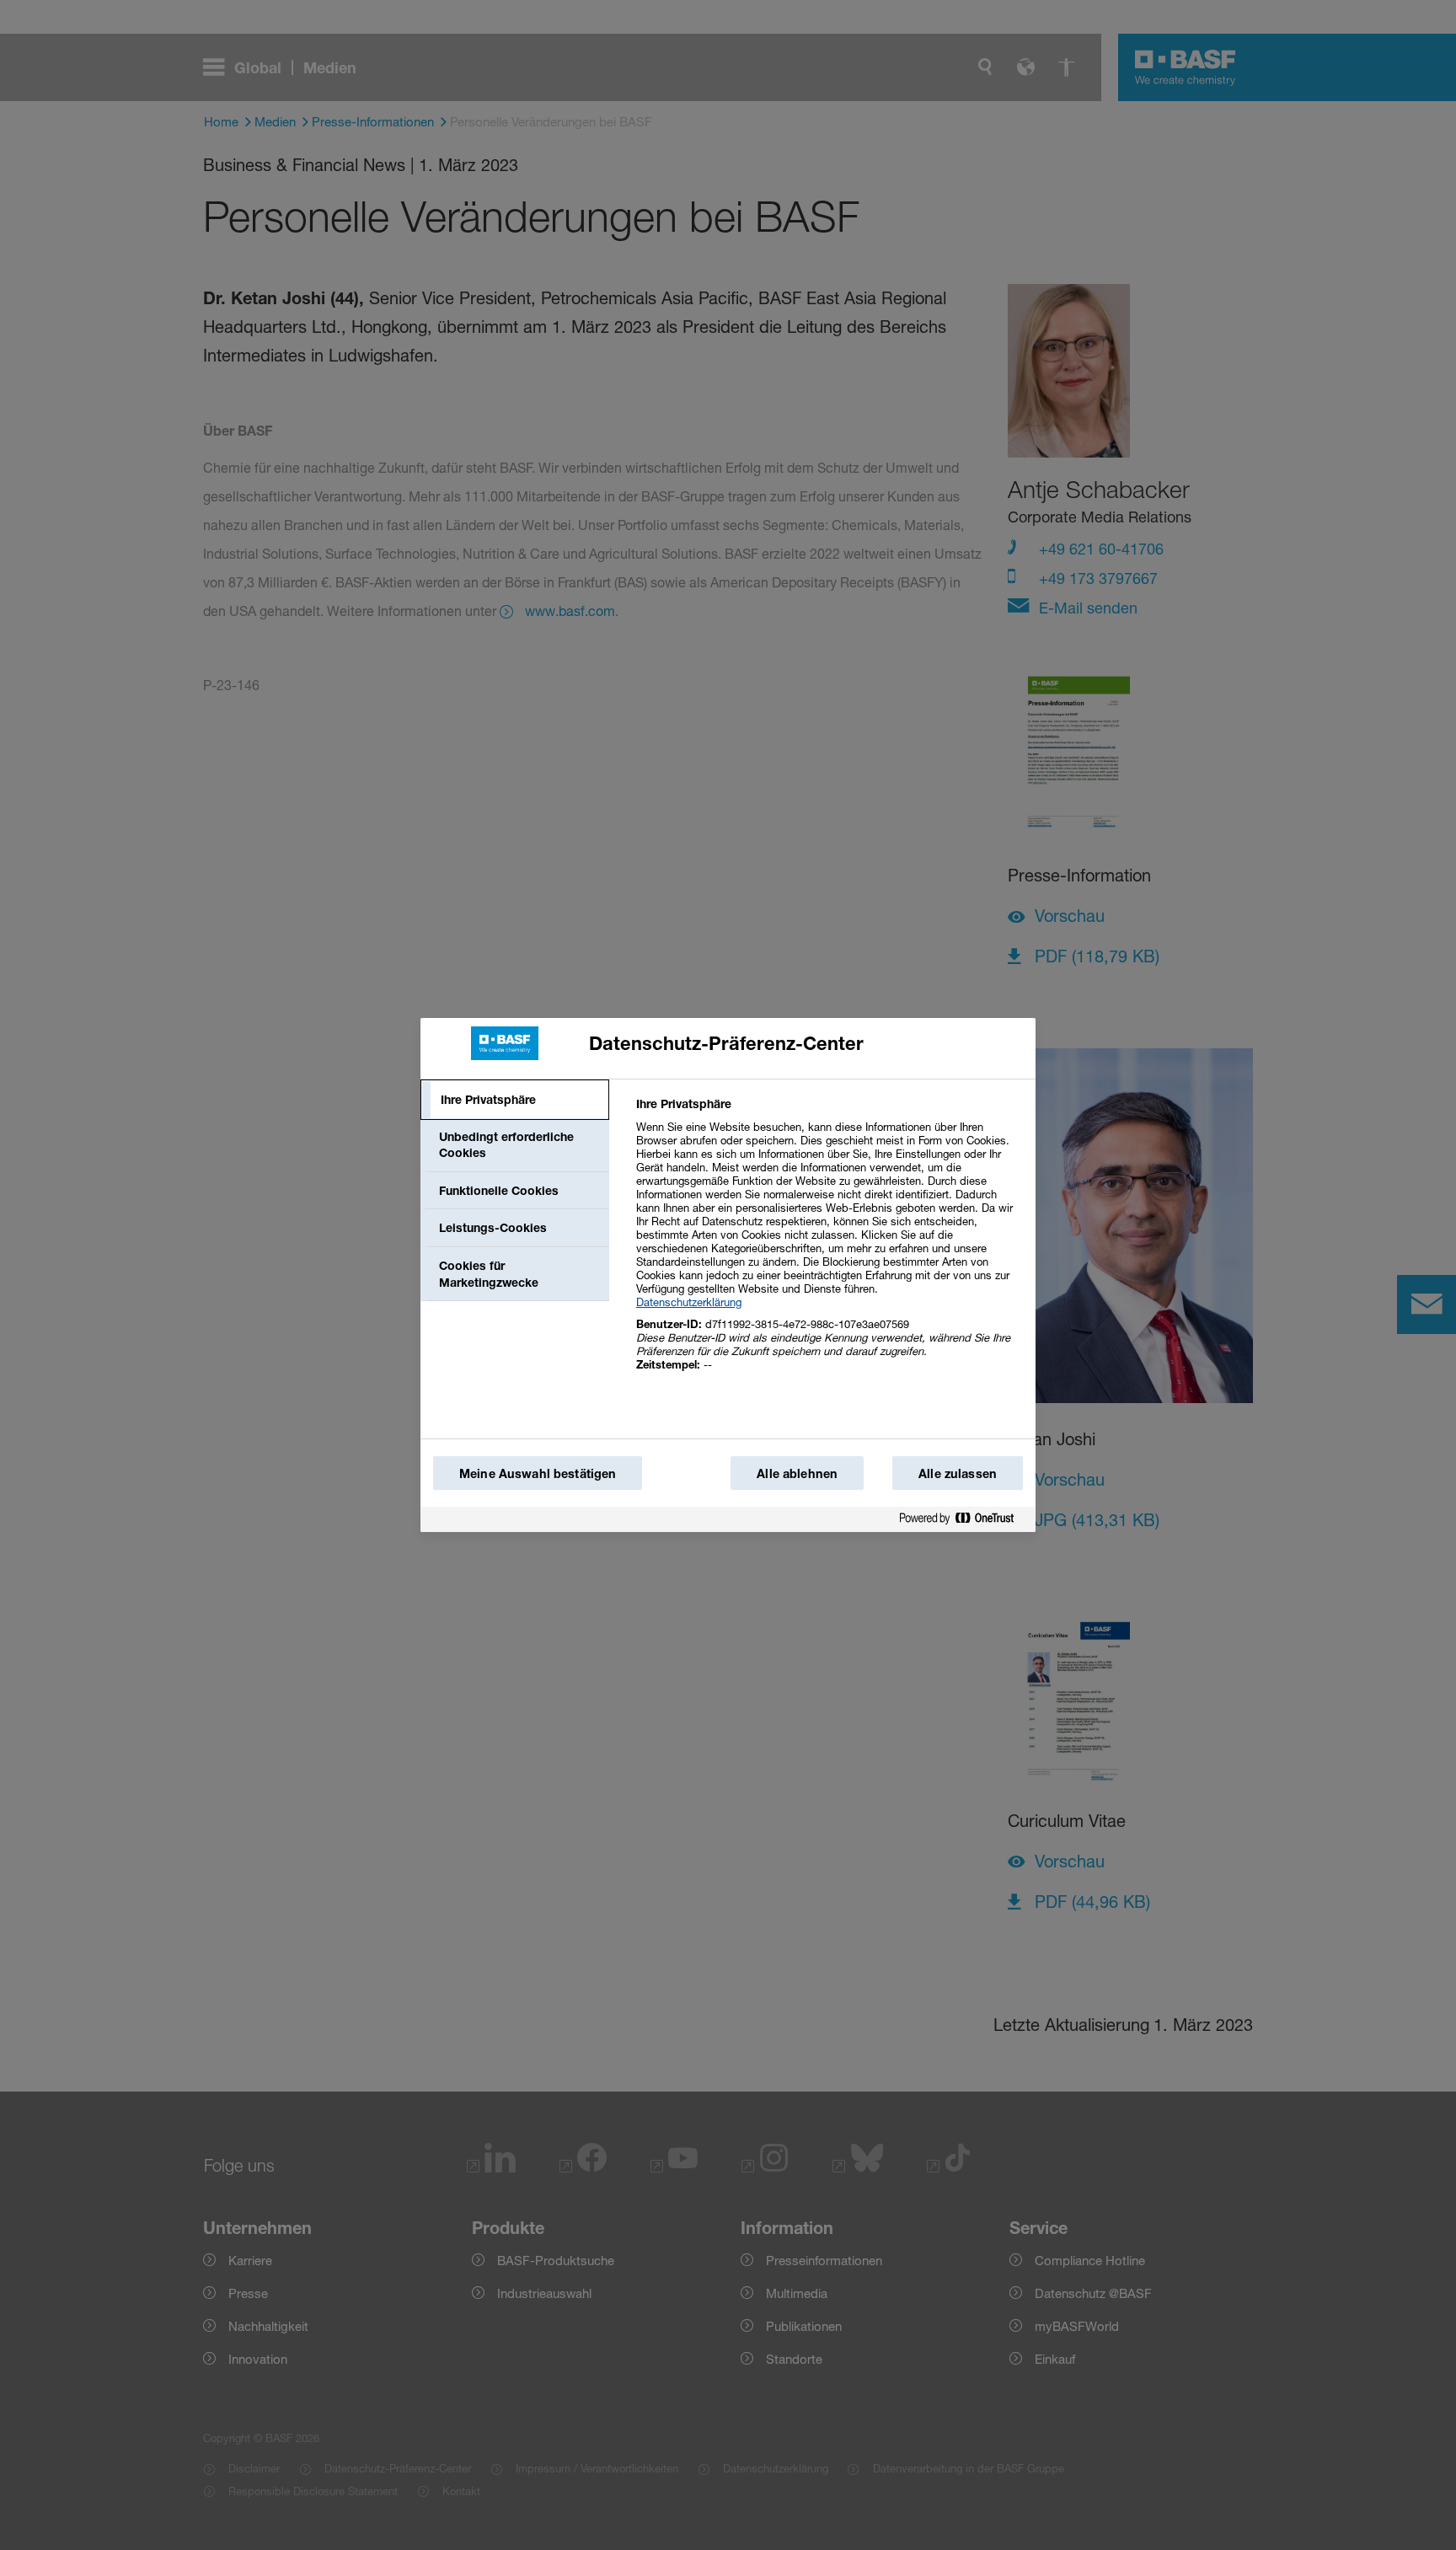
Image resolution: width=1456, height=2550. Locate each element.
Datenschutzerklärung (689, 1302)
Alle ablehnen (797, 1473)
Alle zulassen (958, 1473)
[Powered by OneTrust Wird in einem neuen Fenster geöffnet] (963, 1519)
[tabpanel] (829, 1243)
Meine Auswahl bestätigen (538, 1473)
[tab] (515, 1100)
